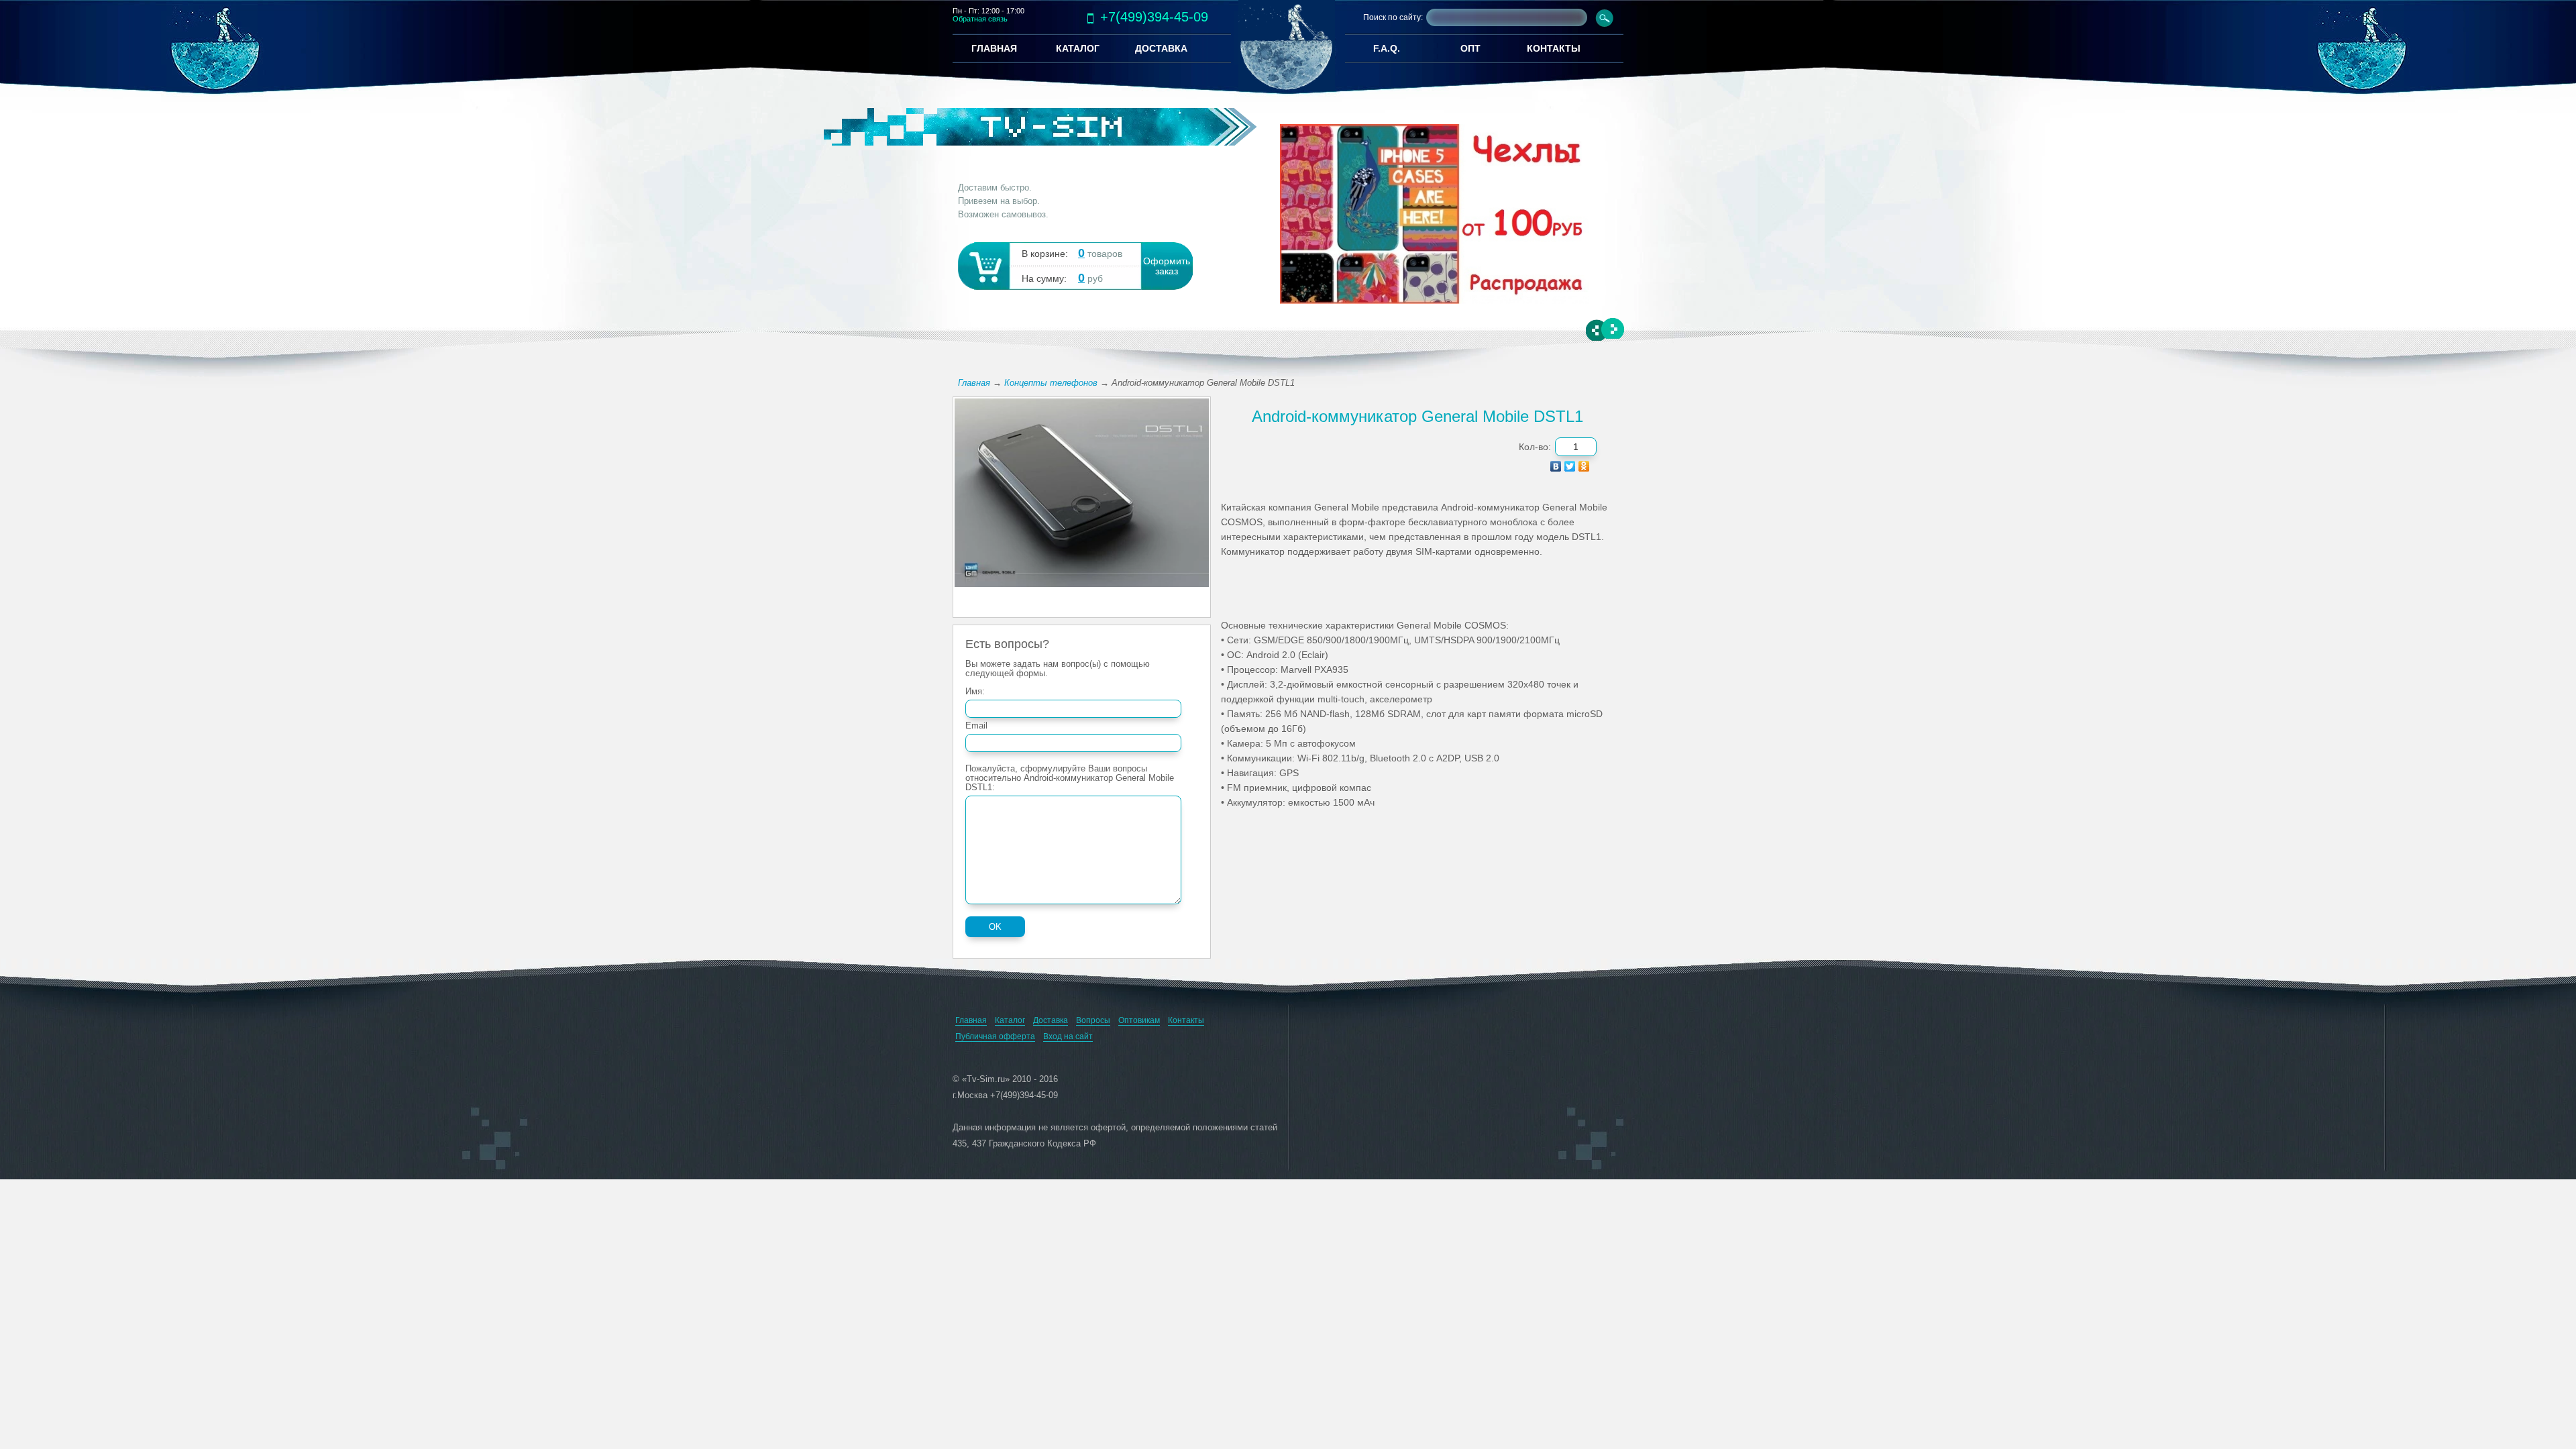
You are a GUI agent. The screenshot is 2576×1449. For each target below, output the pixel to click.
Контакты (1186, 1020)
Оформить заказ (1167, 266)
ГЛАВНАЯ (994, 48)
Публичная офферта (995, 1036)
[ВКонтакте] (1556, 466)
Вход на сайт (1068, 1036)
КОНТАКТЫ (1554, 48)
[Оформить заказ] (983, 265)
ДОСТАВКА (1161, 48)
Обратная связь (980, 19)
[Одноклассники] (1584, 466)
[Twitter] (1570, 466)
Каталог (1010, 1020)
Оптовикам (1139, 1020)
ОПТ (1470, 48)
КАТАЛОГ (1078, 48)
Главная (974, 383)
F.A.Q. (1387, 48)
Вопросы (1093, 1020)
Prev (1598, 331)
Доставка (1051, 1020)
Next (1612, 329)
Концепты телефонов (1051, 383)
